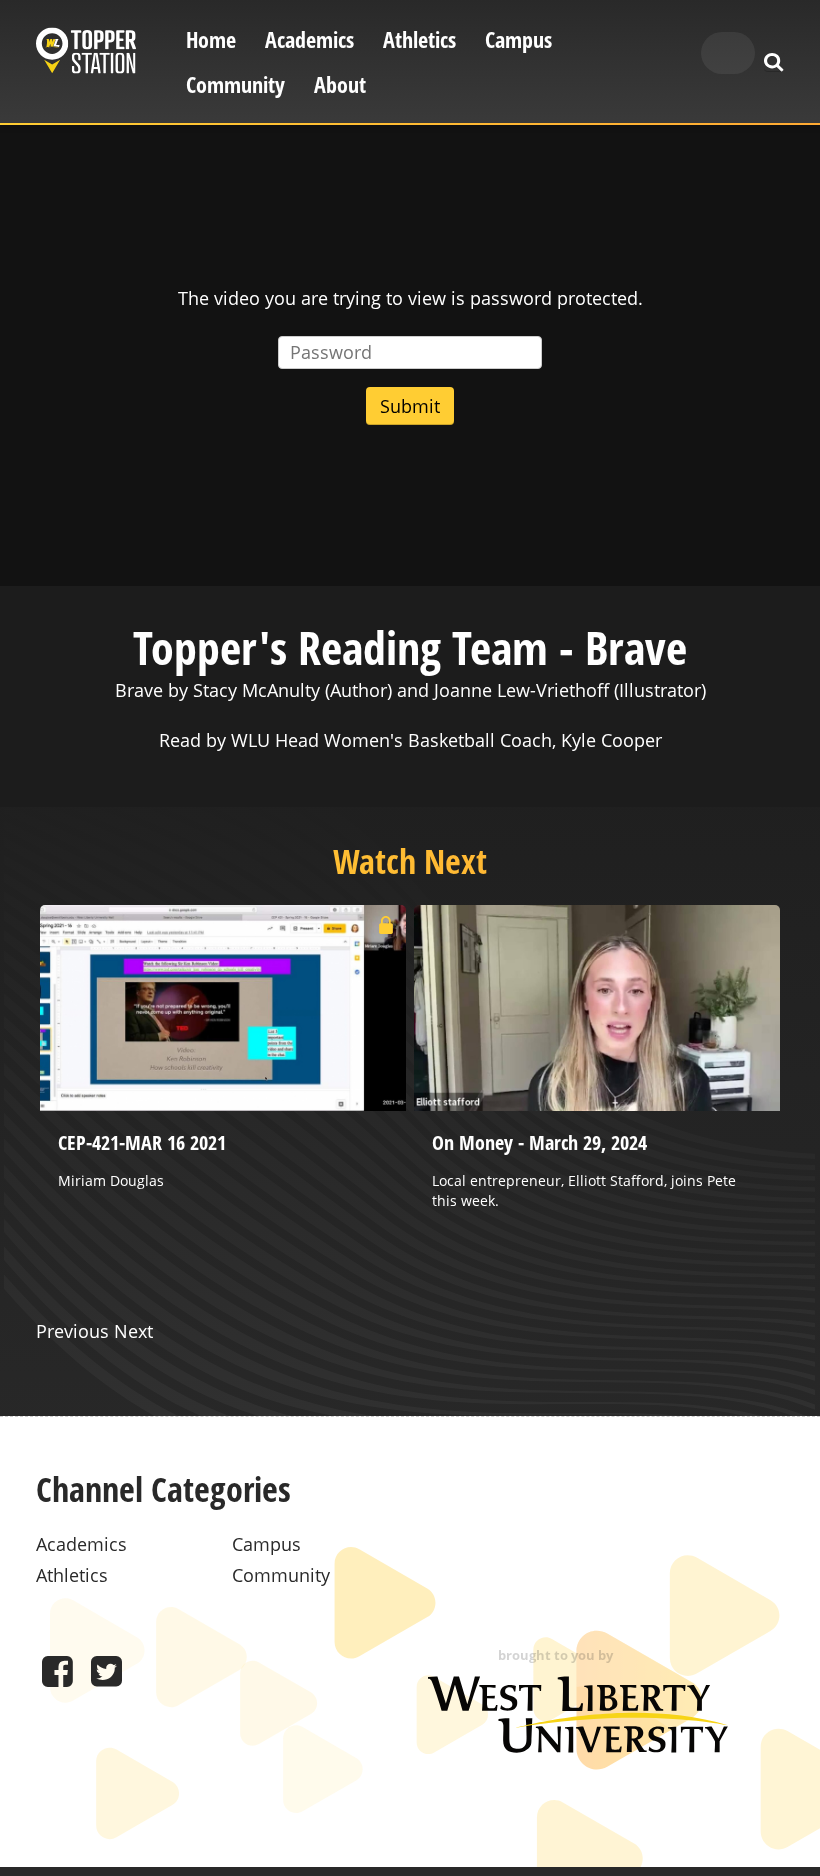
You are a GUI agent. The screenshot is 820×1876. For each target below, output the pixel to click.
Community (235, 84)
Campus (518, 39)
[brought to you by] (578, 1746)
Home (211, 39)
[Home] (86, 53)
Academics (309, 39)
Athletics (419, 39)
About (340, 84)
